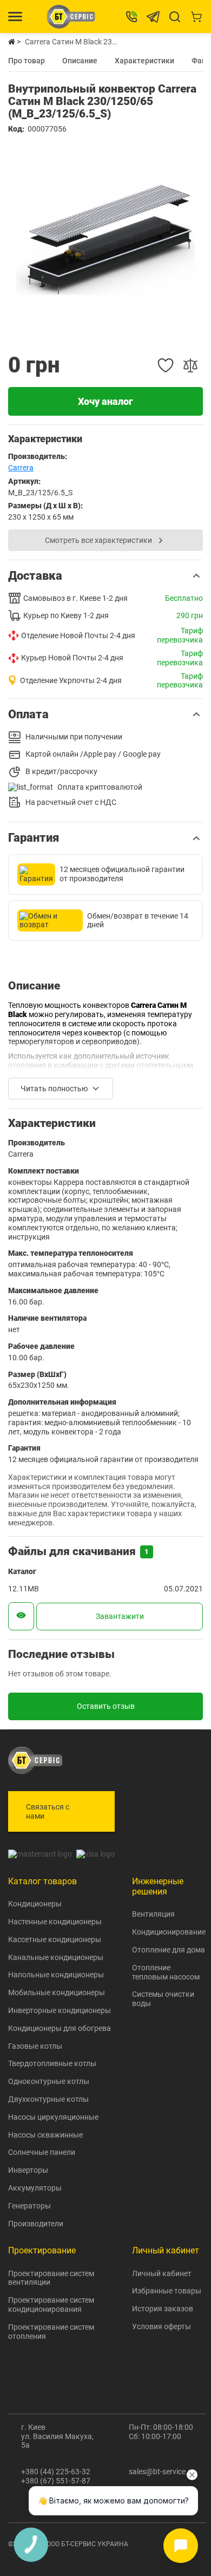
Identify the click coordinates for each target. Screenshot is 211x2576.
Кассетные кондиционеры (55, 1939)
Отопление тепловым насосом (166, 1972)
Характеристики (144, 60)
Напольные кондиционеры (56, 1975)
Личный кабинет (162, 2273)
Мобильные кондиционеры (57, 1992)
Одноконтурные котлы (49, 2081)
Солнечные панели (42, 2152)
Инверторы (28, 2170)
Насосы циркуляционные (53, 2117)
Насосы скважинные (45, 2135)
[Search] (175, 17)
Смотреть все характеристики (98, 540)
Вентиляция (153, 1914)
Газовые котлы (35, 2046)
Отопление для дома (169, 1950)
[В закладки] (166, 365)
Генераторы (29, 2206)
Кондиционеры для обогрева (60, 2028)
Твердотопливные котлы (52, 2063)
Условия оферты (161, 2326)
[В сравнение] (190, 365)
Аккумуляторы (35, 2188)
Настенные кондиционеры (55, 1922)
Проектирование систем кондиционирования (51, 2305)
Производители (36, 2224)
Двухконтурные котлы (48, 2099)
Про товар (27, 60)
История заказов (163, 2309)
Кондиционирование (169, 1932)
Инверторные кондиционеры (60, 2010)
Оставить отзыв (106, 1706)
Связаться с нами (48, 1811)
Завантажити (120, 1616)
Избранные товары (167, 2291)
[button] (105, 576)
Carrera (21, 468)
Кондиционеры (35, 1904)
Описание (80, 60)
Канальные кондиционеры (56, 1957)
